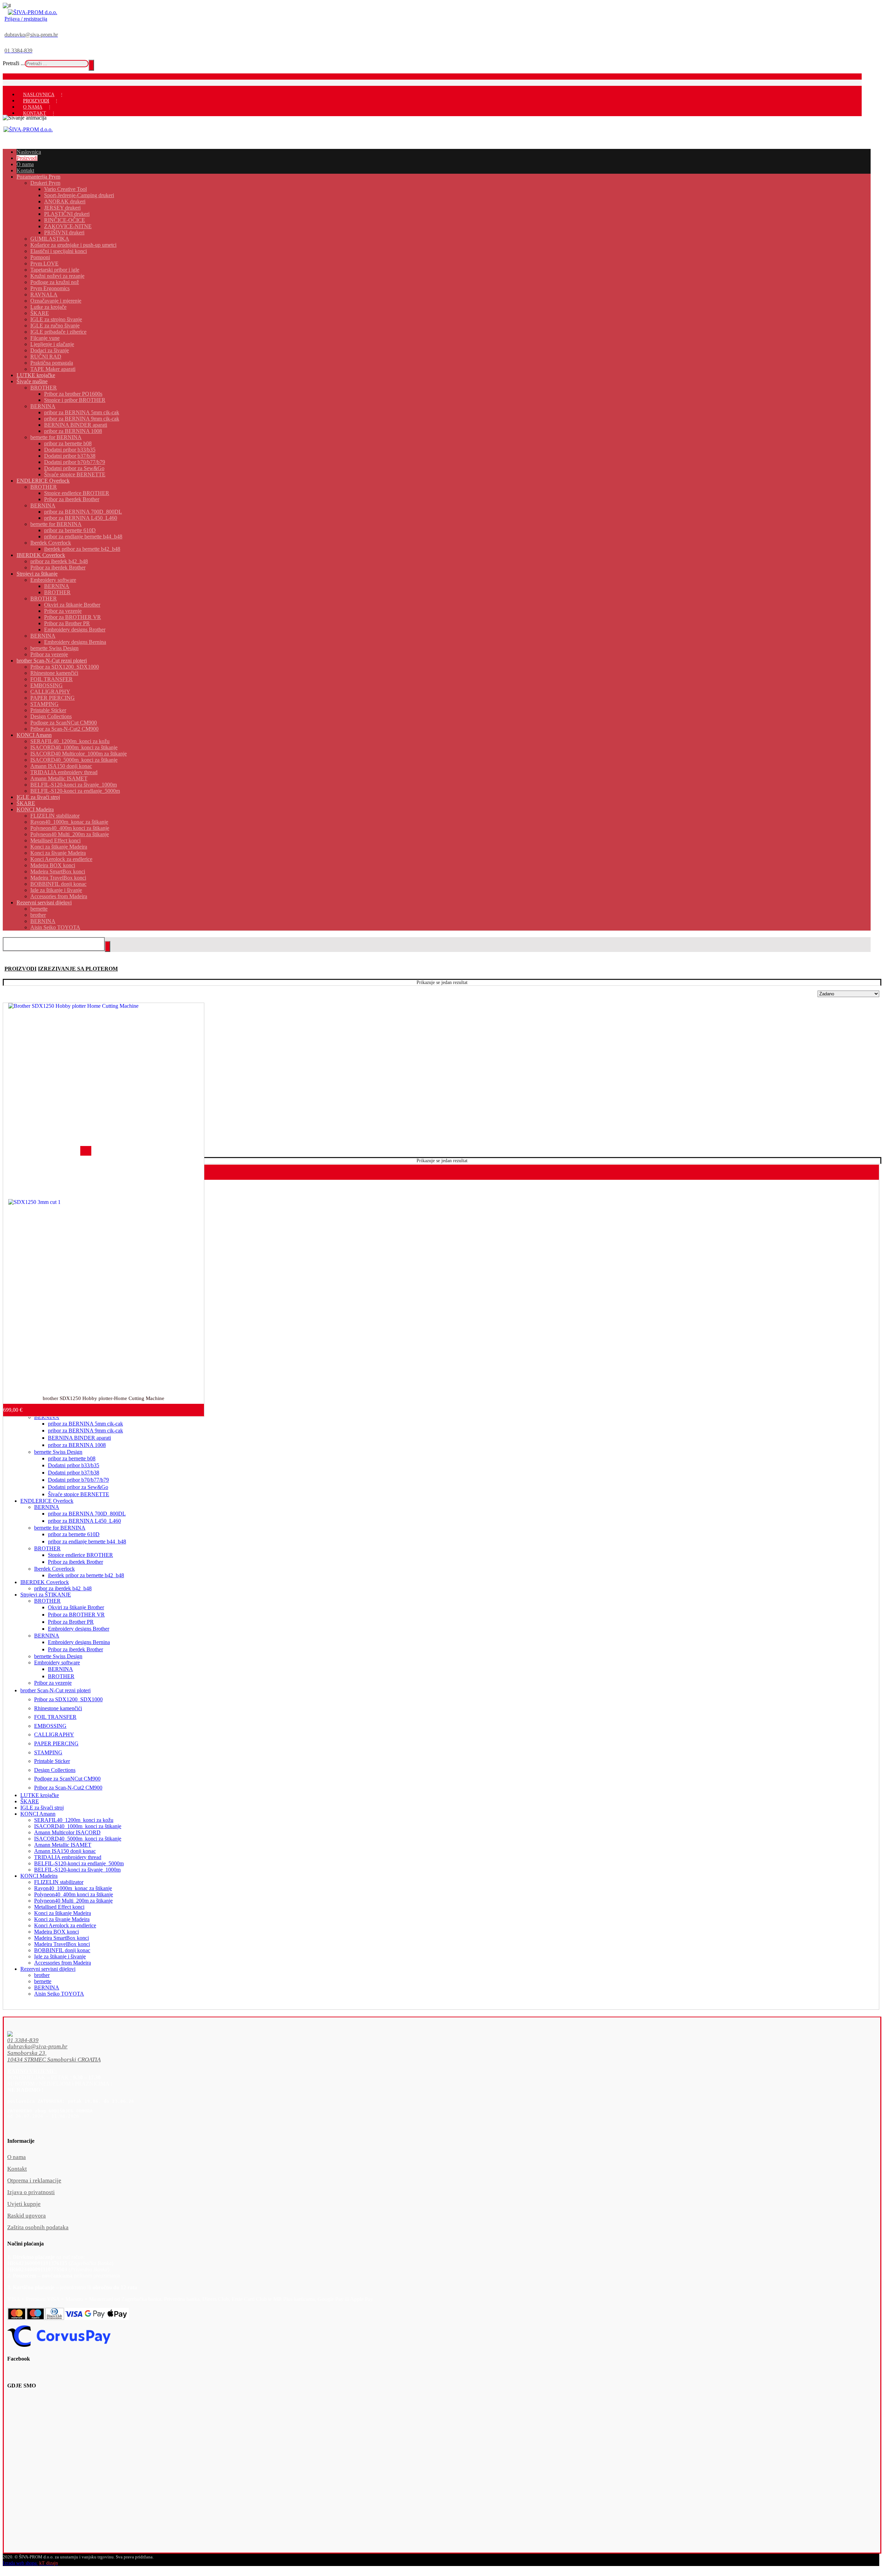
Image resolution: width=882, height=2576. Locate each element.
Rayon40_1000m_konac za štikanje (73, 1888)
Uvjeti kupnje (24, 2204)
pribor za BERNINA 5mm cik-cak (85, 1424)
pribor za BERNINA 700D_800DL (87, 1514)
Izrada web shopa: (20, 2563)
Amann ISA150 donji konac (65, 1851)
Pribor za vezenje (53, 1683)
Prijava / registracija (26, 19)
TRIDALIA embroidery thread (68, 1857)
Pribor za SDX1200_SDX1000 (68, 1699)
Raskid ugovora (27, 2216)
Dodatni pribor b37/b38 (74, 1473)
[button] (420, 2041)
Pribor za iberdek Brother (75, 1562)
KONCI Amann (38, 1814)
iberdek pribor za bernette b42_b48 (86, 1575)
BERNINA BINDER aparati (79, 1438)
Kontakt (17, 2169)
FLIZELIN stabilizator (59, 1882)
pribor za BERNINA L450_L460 (84, 1521)
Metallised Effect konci (59, 1907)
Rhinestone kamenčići (58, 1708)
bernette (43, 1981)
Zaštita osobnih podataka (38, 2227)
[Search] (91, 65)
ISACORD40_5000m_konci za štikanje (78, 1839)
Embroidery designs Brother (79, 1629)
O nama (17, 2157)
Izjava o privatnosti (31, 2192)
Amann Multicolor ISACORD (67, 1832)
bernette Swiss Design (58, 1452)
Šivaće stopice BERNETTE (79, 1494)
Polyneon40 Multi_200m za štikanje (73, 1901)
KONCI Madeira (39, 1876)
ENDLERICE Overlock (47, 1501)
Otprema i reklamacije (34, 2181)
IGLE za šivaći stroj (42, 1808)
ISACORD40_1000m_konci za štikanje (78, 1826)
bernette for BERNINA (60, 1528)
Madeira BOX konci (57, 1932)
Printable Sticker (52, 1761)
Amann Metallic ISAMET (63, 1845)
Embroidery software (57, 1662)
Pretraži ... (14, 63)
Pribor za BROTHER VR (76, 1615)
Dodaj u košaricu (18, 1407)
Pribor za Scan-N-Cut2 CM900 (68, 1788)
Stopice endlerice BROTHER (80, 1555)
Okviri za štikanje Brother (76, 1607)
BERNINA (47, 1507)
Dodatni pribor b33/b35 (74, 1465)
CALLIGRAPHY (54, 1735)
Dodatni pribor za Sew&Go (78, 1487)
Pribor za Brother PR (71, 1622)
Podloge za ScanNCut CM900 (67, 1779)
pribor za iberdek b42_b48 (63, 1588)
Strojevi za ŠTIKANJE (46, 1595)
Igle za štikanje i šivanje (60, 1956)
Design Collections (55, 1770)
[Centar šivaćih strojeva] (33, 12)
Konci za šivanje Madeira (62, 1919)
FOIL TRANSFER (55, 1717)
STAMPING (48, 1752)
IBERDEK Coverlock (45, 1582)
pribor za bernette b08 (72, 1458)
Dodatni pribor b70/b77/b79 (78, 1480)
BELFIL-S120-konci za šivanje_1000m (77, 1870)
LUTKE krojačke (40, 1795)
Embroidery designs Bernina (79, 1642)
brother (42, 1975)
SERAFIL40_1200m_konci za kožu (74, 1820)
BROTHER (47, 1548)
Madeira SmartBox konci (61, 1938)
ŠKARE (30, 1801)
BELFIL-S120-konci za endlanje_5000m (79, 1863)
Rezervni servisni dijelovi (48, 1969)
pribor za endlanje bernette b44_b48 (87, 1541)
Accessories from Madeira (63, 1963)
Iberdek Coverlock (54, 1569)
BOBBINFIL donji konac (62, 1950)
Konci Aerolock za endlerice (65, 1925)
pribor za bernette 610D (74, 1534)
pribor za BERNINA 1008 (77, 1445)
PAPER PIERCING (56, 1743)
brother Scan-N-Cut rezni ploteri (55, 1690)
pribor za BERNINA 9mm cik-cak (85, 1431)
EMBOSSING (50, 1726)
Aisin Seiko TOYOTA (59, 1994)
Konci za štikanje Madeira (63, 1913)
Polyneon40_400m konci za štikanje (74, 1894)
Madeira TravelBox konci (62, 1944)
